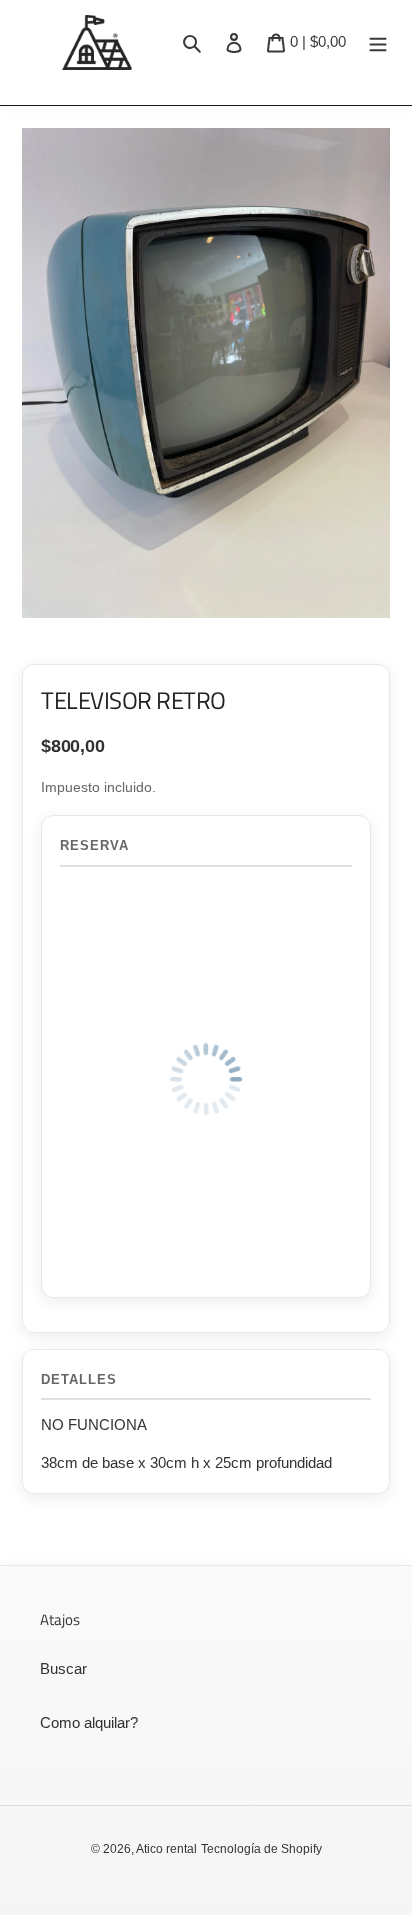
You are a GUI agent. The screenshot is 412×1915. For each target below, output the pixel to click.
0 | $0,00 (317, 41)
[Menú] (378, 42)
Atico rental (166, 1849)
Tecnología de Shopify (261, 1849)
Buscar (63, 1668)
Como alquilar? (89, 1722)
